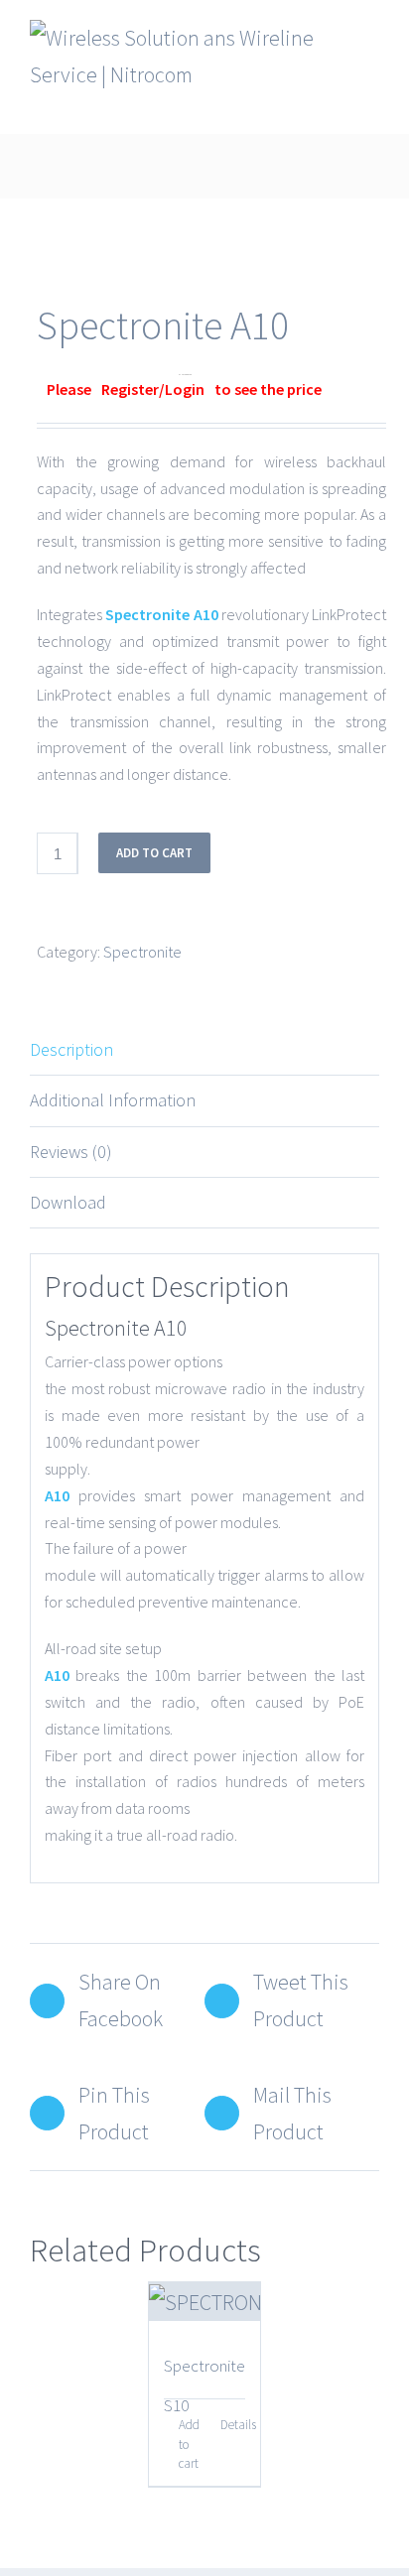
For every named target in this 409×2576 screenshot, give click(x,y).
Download (68, 1202)
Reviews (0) (71, 1152)
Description (71, 1049)
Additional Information (113, 1100)
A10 (57, 1495)
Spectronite (142, 952)
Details (233, 2425)
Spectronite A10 (161, 614)
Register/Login (153, 389)
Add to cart (154, 853)
